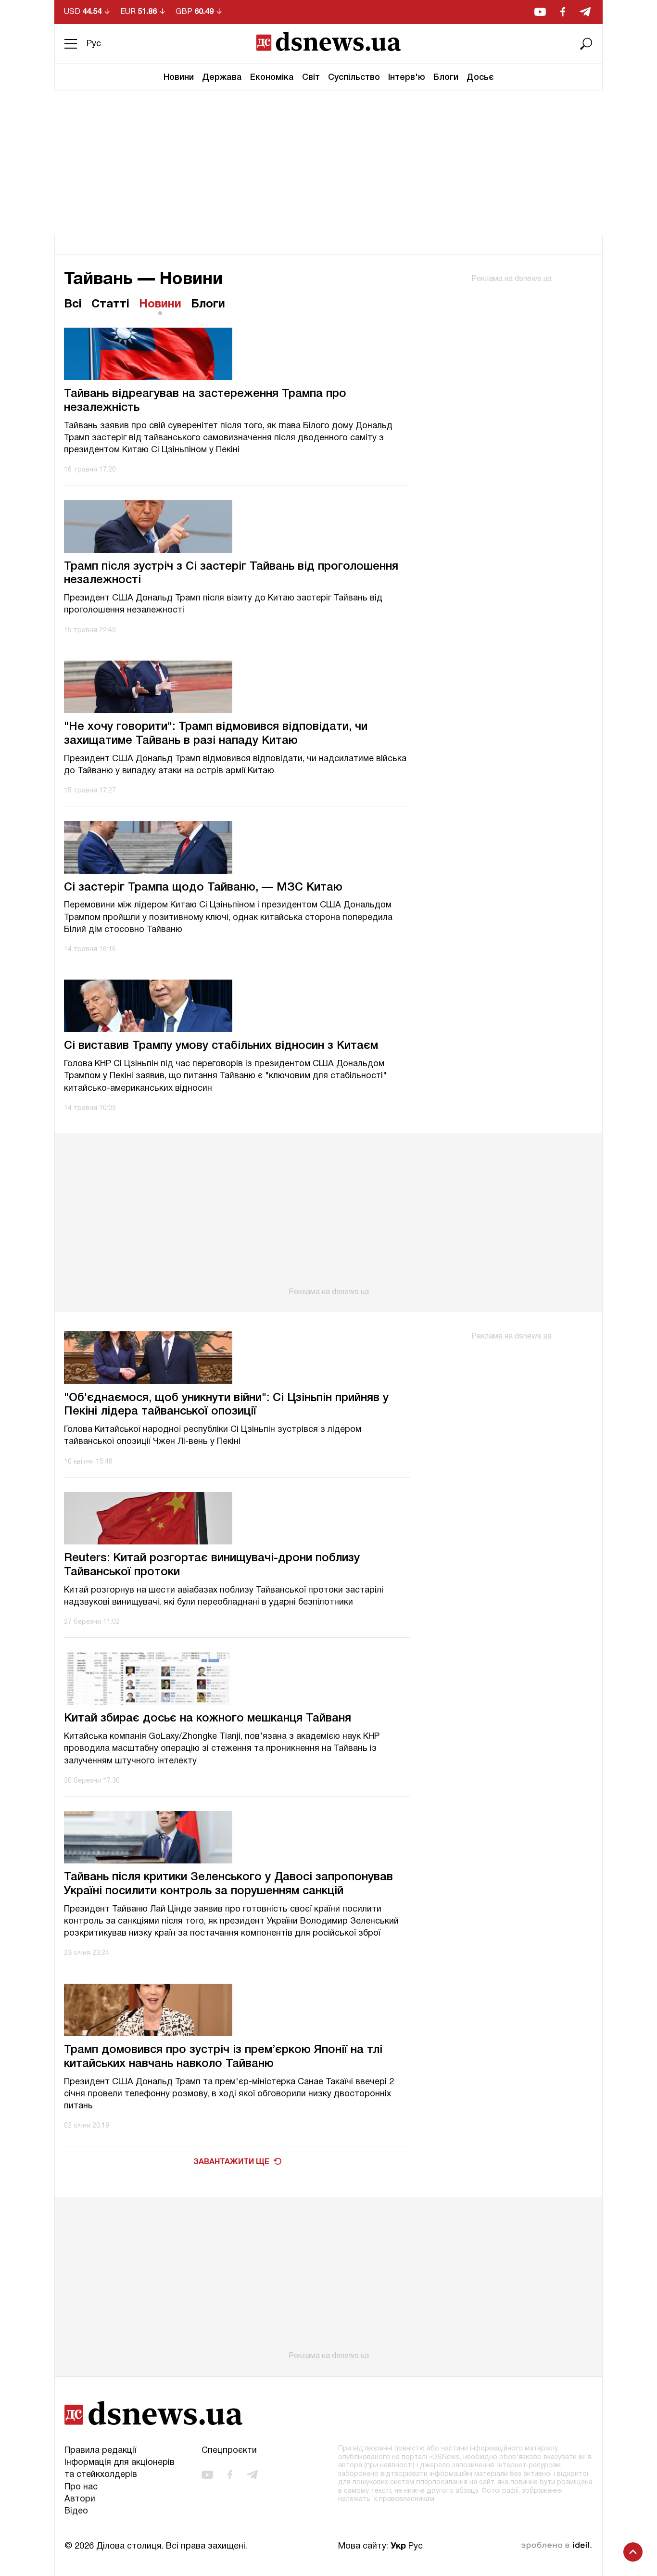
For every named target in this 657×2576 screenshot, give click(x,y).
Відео (76, 2511)
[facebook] (563, 12)
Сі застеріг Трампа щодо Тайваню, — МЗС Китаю (203, 888)
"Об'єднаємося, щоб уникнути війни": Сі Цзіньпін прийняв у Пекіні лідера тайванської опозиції (226, 1405)
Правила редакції (100, 2451)
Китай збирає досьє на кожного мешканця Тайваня (208, 1719)
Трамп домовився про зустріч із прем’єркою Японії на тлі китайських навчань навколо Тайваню (223, 2057)
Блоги (446, 77)
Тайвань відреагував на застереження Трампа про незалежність (205, 401)
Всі (73, 305)
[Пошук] (586, 44)
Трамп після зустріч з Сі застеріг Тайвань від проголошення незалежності (231, 574)
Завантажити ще (231, 2162)
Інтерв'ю (407, 77)
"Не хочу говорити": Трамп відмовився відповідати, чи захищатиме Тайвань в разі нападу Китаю (216, 734)
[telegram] (585, 12)
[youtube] (540, 12)
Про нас (81, 2487)
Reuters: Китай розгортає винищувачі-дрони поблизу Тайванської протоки (212, 1565)
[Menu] (71, 44)
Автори (80, 2499)
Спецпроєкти (229, 2451)
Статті (110, 305)
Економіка (272, 77)
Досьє (480, 77)
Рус (94, 44)
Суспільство (354, 77)
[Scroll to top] (633, 2552)
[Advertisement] (328, 163)
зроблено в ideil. (556, 2546)
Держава (222, 77)
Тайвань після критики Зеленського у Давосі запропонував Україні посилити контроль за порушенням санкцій (228, 1884)
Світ (311, 77)
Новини (179, 77)
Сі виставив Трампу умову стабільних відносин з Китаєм (221, 1046)
